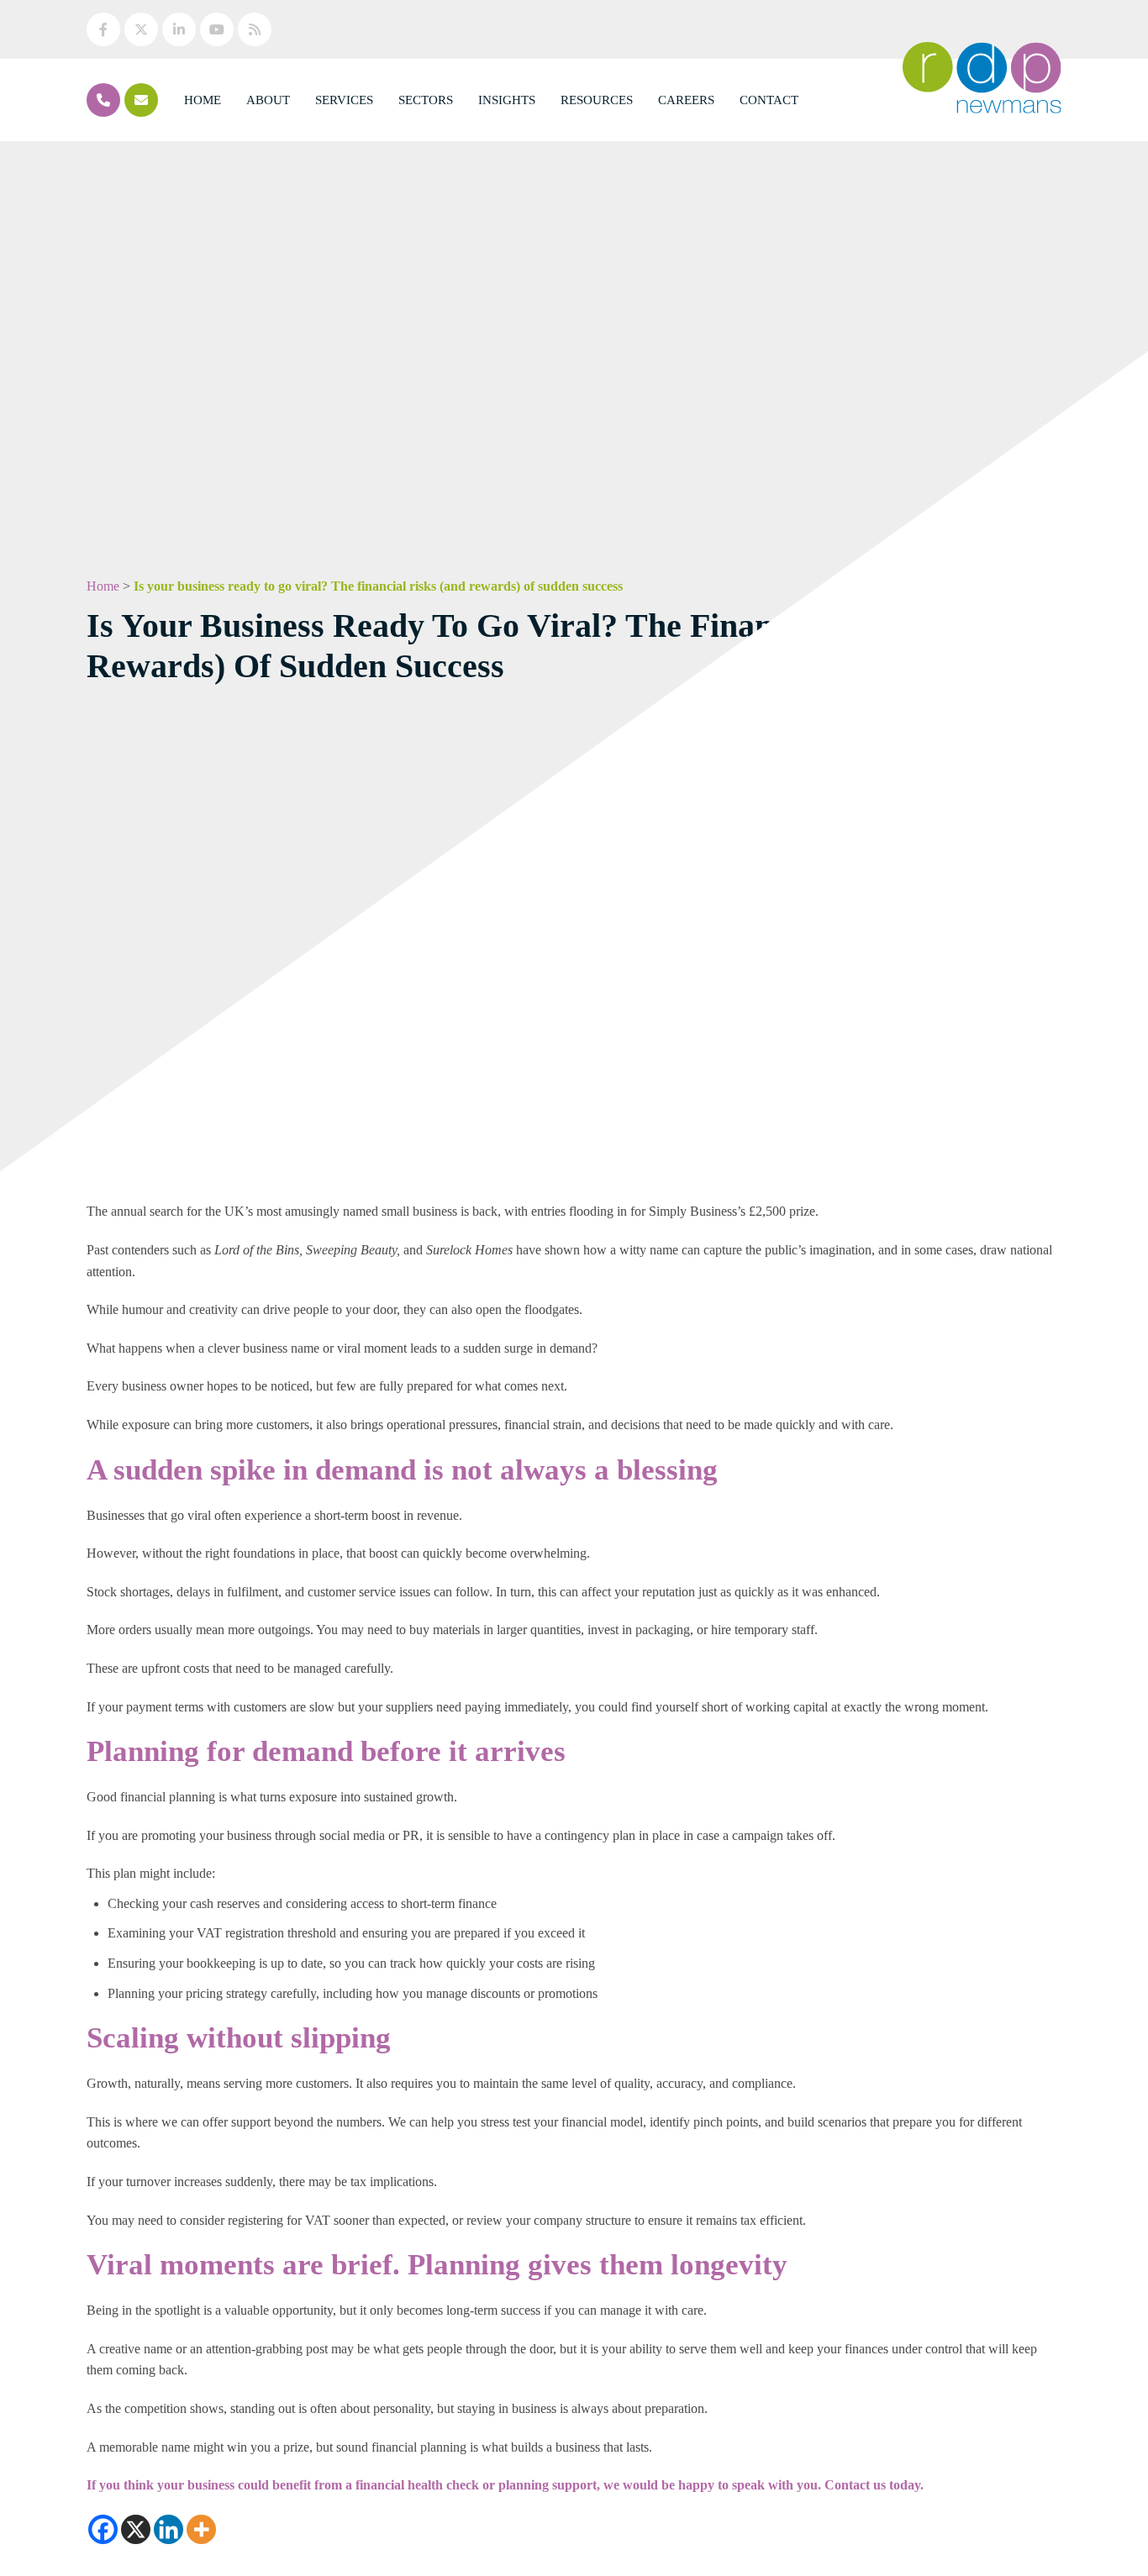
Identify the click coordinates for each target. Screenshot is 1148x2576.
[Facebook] (103, 2529)
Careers (686, 100)
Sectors (426, 100)
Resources (597, 100)
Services (344, 100)
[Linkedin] (169, 2529)
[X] (136, 2529)
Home (203, 100)
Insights (507, 100)
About (268, 100)
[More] (201, 2529)
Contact (769, 100)
